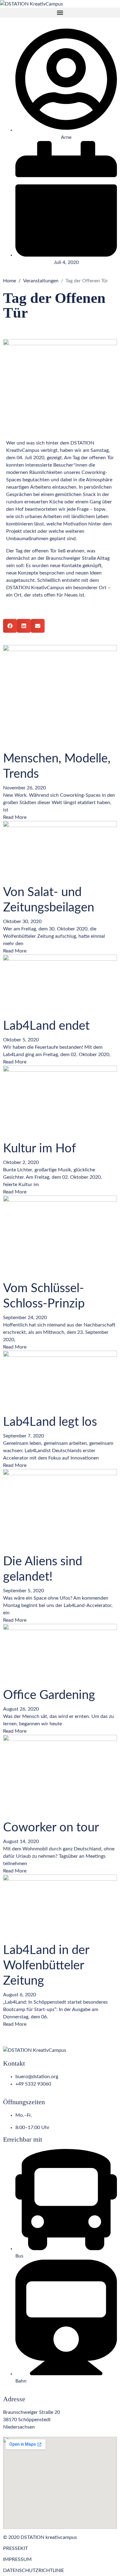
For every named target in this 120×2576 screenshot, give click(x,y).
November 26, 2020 (24, 788)
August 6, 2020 (20, 1995)
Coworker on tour (51, 1828)
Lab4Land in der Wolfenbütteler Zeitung (46, 1966)
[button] (60, 13)
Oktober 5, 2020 (21, 1040)
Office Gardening (49, 1695)
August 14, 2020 (21, 1841)
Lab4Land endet (46, 1026)
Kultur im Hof (40, 1149)
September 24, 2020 (25, 1318)
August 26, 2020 (21, 1709)
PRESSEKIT (15, 2548)
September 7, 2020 (24, 1436)
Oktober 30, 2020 (22, 922)
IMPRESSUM (17, 2559)
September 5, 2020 (24, 1591)
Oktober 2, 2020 (21, 1162)
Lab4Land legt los (50, 1422)
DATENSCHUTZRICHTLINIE (34, 2570)
